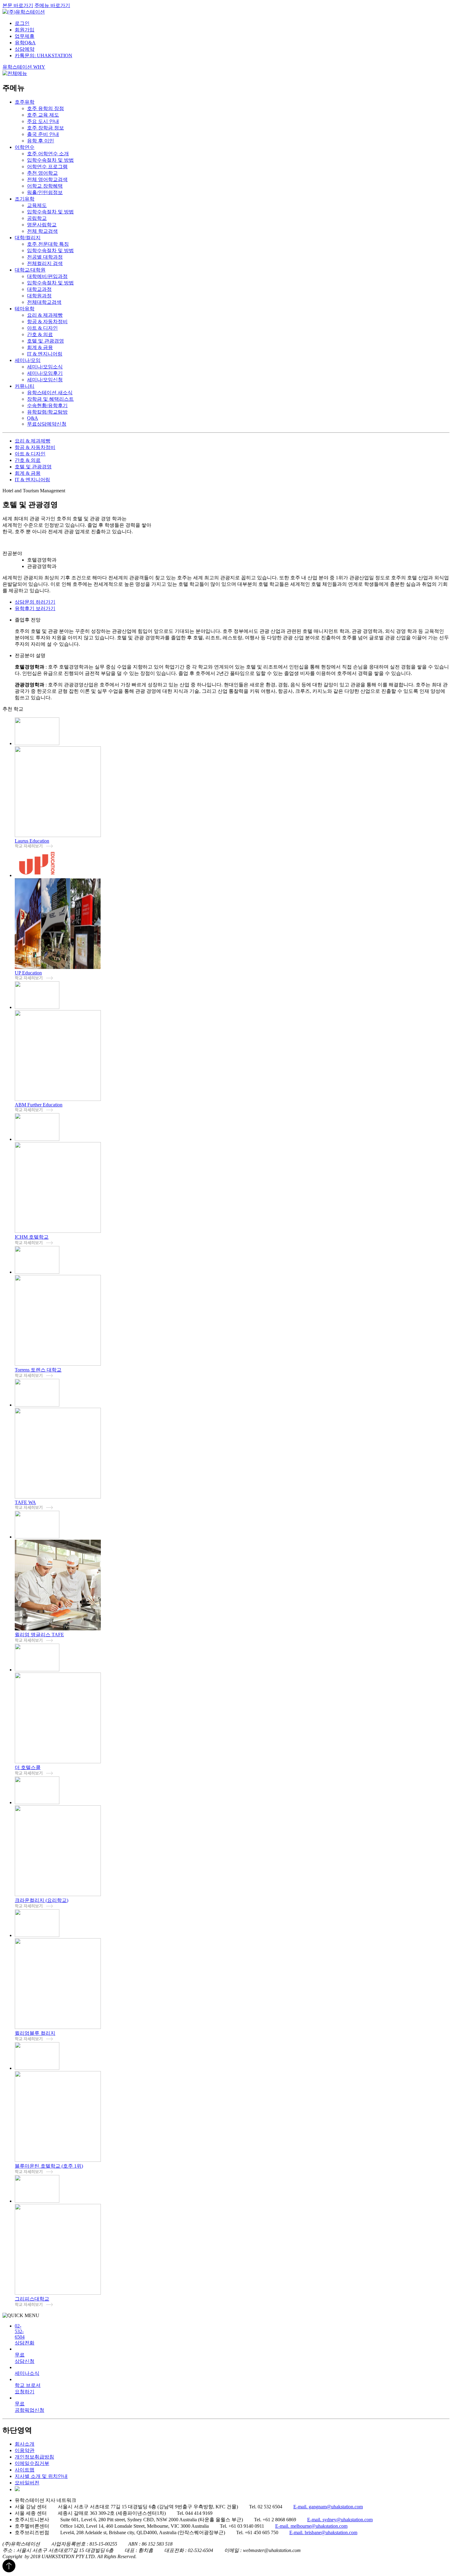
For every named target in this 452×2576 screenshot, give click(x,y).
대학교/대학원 (30, 270)
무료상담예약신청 (47, 424)
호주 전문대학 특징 (48, 244)
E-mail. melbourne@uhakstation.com (311, 2526)
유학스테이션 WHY (24, 67)
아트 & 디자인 (42, 328)
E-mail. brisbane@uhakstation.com (323, 2532)
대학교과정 (39, 289)
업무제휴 (25, 36)
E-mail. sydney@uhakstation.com (340, 2520)
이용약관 (25, 2450)
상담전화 (25, 2334)
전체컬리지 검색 (45, 263)
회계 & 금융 (40, 347)
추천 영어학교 (42, 173)
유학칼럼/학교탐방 (47, 412)
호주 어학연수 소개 (48, 154)
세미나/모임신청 (45, 380)
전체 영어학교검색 (47, 179)
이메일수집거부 (32, 2463)
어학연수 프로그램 (47, 167)
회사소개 (25, 2444)
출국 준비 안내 (43, 134)
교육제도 (37, 205)
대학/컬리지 (28, 238)
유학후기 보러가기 (35, 608)
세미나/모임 (28, 360)
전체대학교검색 (44, 302)
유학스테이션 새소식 (50, 393)
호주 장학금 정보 (46, 128)
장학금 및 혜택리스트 (50, 399)
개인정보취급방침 (34, 2457)
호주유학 (25, 102)
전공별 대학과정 (45, 257)
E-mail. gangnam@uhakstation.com (328, 2507)
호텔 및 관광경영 (46, 341)
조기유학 (25, 199)
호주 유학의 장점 (46, 108)
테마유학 (25, 309)
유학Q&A (25, 43)
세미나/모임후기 (45, 373)
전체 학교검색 (42, 231)
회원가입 (25, 30)
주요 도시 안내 (43, 121)
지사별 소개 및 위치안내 (41, 2476)
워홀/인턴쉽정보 (45, 192)
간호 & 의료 (40, 334)
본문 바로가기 (18, 5)
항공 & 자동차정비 (47, 322)
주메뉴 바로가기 (52, 5)
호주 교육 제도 (43, 115)
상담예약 (25, 49)
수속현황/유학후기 (47, 405)
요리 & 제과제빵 (45, 315)
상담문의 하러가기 (35, 602)
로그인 (22, 23)
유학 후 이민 (41, 141)
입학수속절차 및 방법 (50, 160)
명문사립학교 (42, 225)
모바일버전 (27, 2483)
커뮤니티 (25, 386)
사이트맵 (25, 2470)
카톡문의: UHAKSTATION (44, 56)
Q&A (33, 418)
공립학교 (37, 218)
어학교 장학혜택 (45, 186)
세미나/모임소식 (45, 367)
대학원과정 (39, 296)
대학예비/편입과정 (47, 276)
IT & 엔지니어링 (45, 354)
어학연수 (25, 147)
